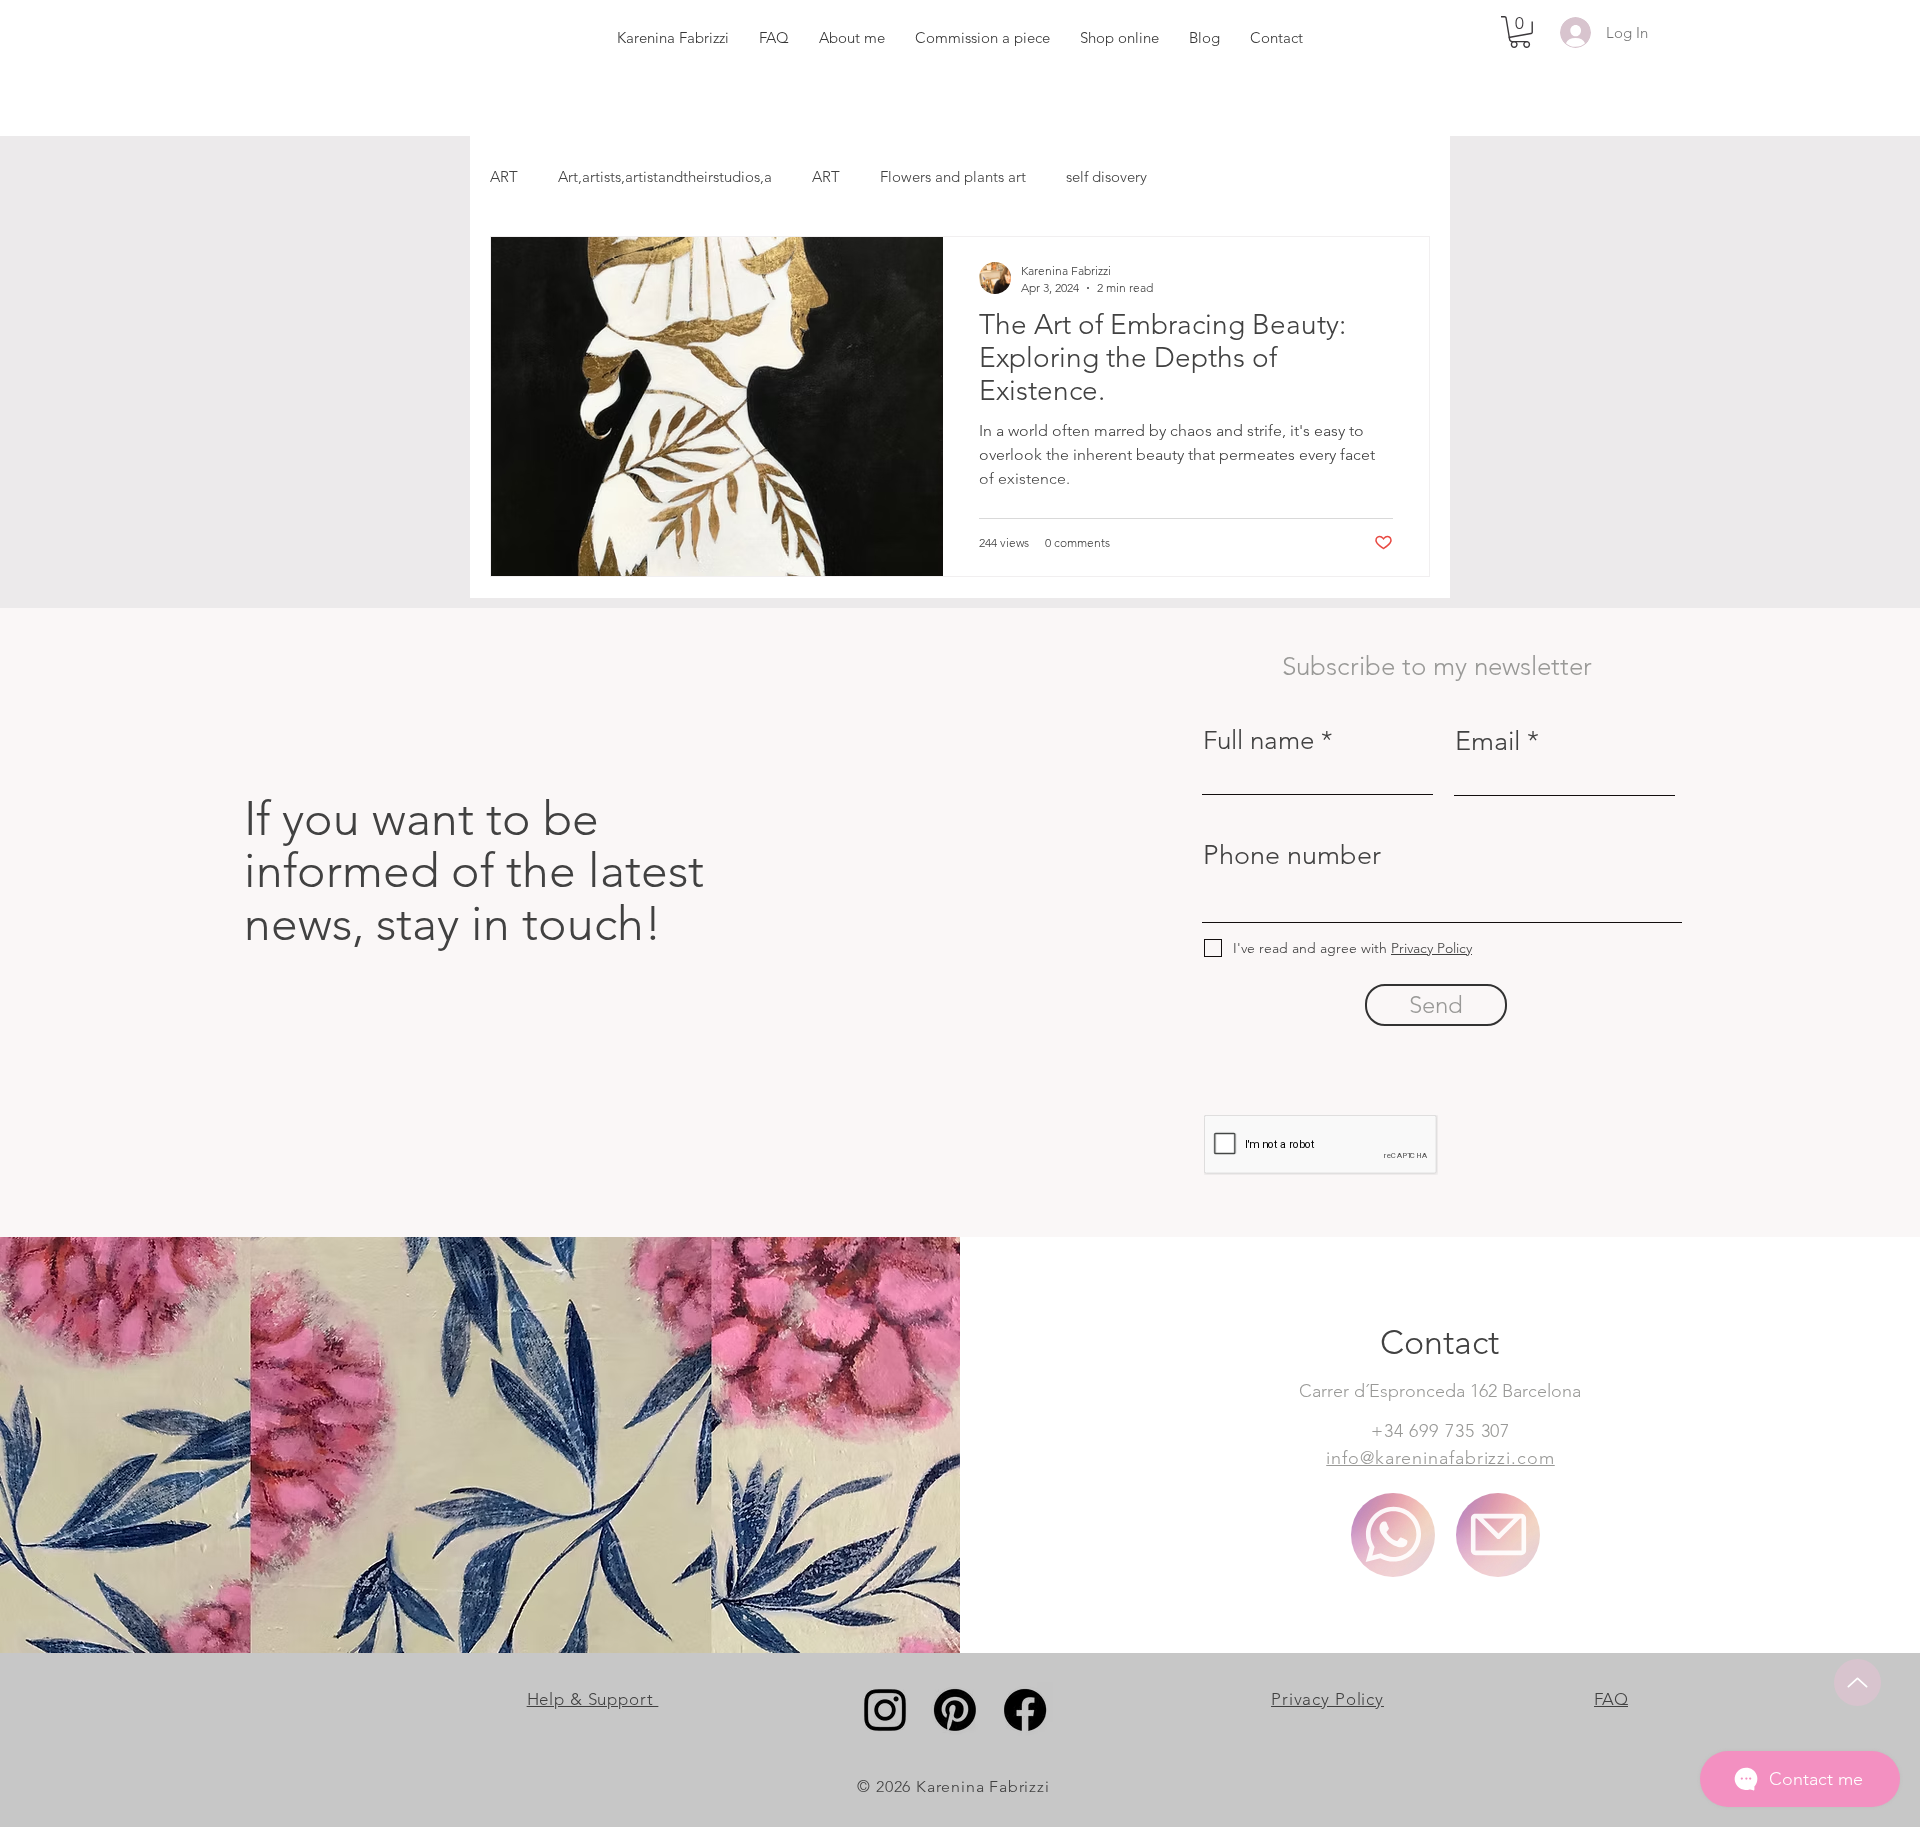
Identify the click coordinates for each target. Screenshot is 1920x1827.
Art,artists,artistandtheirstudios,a (665, 176)
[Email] (1498, 1535)
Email (1487, 741)
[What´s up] (1393, 1535)
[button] (1520, 32)
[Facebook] (1025, 1710)
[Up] (1857, 1682)
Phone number (1292, 855)
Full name (1258, 741)
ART (504, 176)
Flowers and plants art (953, 176)
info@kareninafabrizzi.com (1440, 1458)
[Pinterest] (955, 1710)
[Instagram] (885, 1710)
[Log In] (1572, 32)
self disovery (1106, 176)
